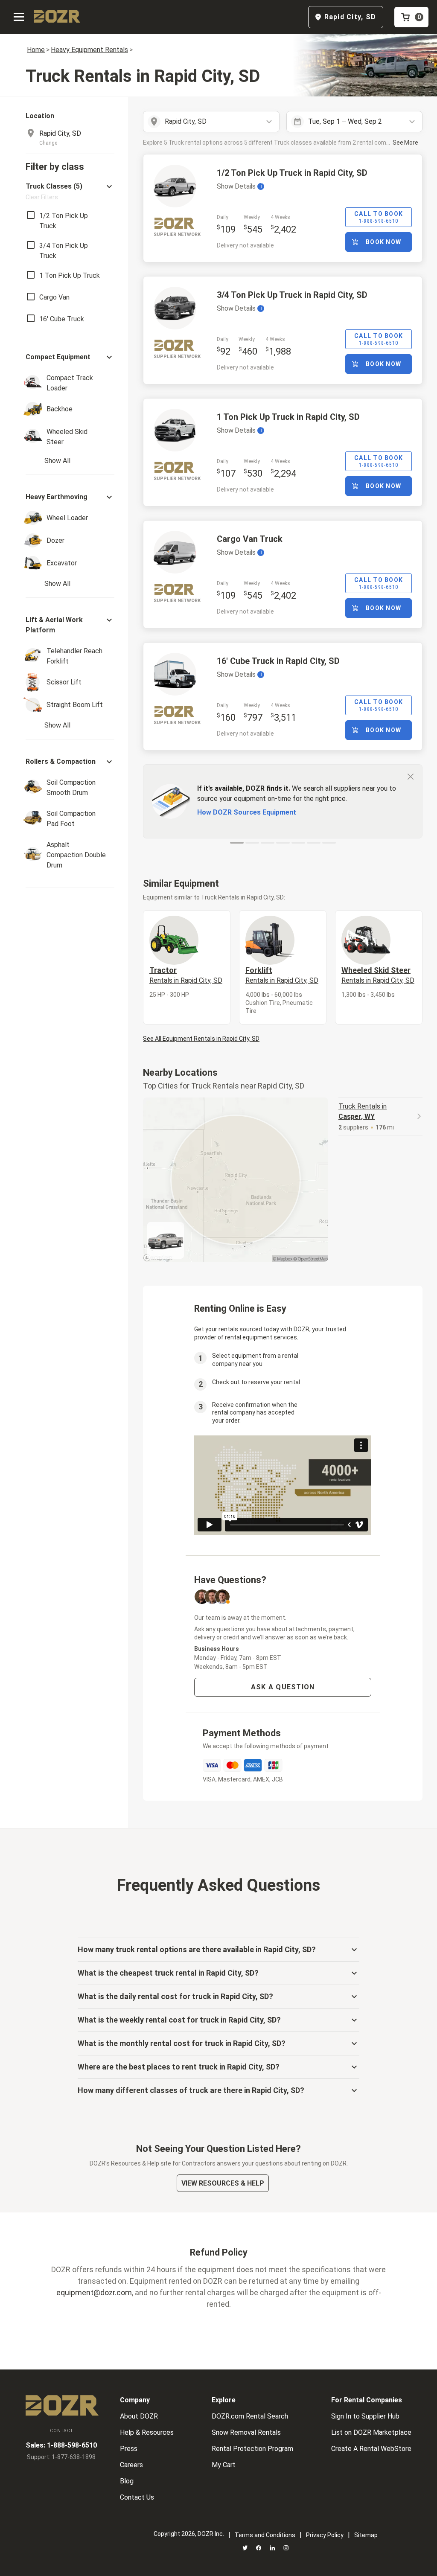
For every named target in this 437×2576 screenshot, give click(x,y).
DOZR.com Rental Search (250, 2416)
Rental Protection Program (252, 2449)
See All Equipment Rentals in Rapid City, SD (201, 1039)
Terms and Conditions (265, 2535)
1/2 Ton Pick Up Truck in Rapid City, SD (292, 173)
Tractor (186, 975)
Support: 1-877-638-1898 (61, 2457)
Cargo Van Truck (250, 539)
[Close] (411, 776)
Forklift (282, 975)
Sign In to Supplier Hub (365, 2416)
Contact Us (137, 2497)
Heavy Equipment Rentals (89, 50)
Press (129, 2449)
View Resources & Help (223, 2183)
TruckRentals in (363, 1111)
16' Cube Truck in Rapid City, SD (278, 661)
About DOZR (139, 2416)
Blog (127, 2481)
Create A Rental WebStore (371, 2449)
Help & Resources (147, 2432)
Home (36, 50)
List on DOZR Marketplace (371, 2432)
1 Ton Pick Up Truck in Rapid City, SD (288, 417)
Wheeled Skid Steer (378, 975)
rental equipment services (261, 1337)
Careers (131, 2465)
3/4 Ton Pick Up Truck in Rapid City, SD (292, 295)
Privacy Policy (325, 2535)
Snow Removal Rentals (246, 2432)
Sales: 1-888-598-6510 (61, 2445)
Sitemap (366, 2535)
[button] (70, 191)
